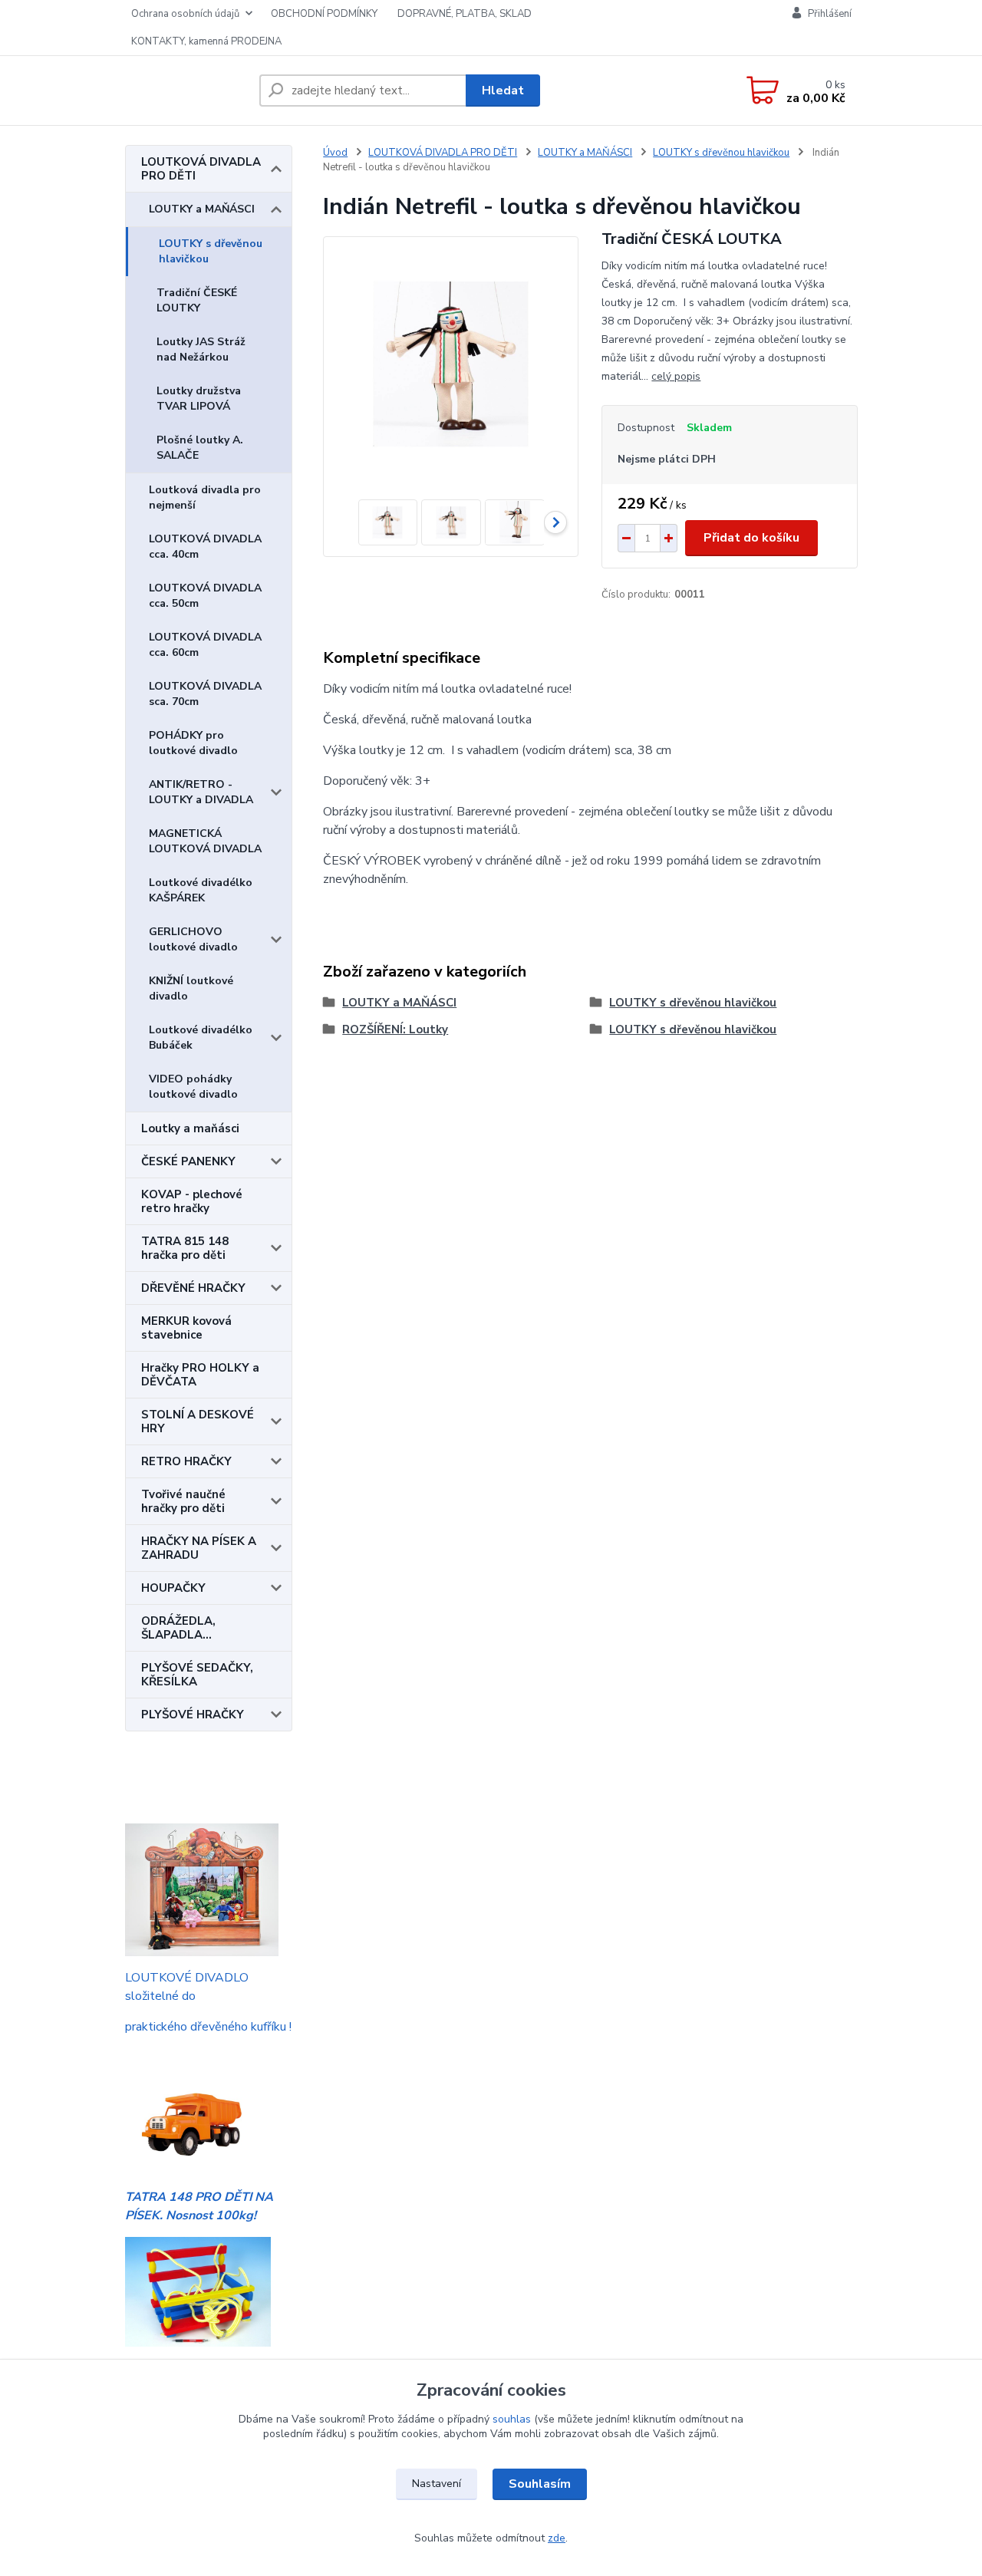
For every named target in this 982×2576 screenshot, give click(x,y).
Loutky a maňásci (190, 1128)
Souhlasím (540, 2484)
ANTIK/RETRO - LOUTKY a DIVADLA (201, 792)
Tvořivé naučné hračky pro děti (183, 1501)
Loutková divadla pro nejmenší (205, 497)
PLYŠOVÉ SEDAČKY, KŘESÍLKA (197, 1675)
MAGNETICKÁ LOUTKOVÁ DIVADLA (205, 841)
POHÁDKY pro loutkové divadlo (193, 743)
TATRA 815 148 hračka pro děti (185, 1248)
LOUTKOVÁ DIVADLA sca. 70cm (205, 694)
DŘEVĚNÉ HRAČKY (193, 1288)
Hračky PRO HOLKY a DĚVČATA (200, 1375)
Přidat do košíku (751, 538)
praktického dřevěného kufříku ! (208, 2027)
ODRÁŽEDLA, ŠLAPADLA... (178, 1628)
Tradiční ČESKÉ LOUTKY (197, 300)
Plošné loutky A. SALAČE (200, 448)
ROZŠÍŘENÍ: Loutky (395, 1029)
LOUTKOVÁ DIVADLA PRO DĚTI (201, 169)
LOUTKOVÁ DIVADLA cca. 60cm (205, 645)
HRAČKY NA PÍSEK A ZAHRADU (199, 1548)
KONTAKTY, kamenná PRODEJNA (206, 41)
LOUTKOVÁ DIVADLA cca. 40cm (205, 547)
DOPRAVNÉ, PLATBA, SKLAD (465, 14)
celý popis (676, 376)
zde (557, 2538)
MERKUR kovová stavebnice (186, 1328)
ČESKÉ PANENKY (188, 1161)
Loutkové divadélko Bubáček (201, 1038)
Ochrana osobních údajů (185, 14)
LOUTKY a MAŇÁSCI (202, 209)
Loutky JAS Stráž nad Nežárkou (201, 349)
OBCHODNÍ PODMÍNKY (324, 14)
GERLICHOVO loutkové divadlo (193, 939)
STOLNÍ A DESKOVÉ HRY (198, 1421)
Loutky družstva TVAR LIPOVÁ (199, 399)
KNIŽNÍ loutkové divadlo (191, 988)
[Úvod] (186, 91)
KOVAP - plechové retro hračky (192, 1201)
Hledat (503, 91)
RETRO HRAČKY (186, 1461)
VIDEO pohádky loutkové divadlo (193, 1087)
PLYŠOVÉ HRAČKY (193, 1715)
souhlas (512, 2419)
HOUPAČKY (173, 1588)
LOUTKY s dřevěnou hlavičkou (211, 251)
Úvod (335, 153)
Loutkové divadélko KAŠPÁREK (201, 890)
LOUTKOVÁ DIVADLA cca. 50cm (205, 596)
